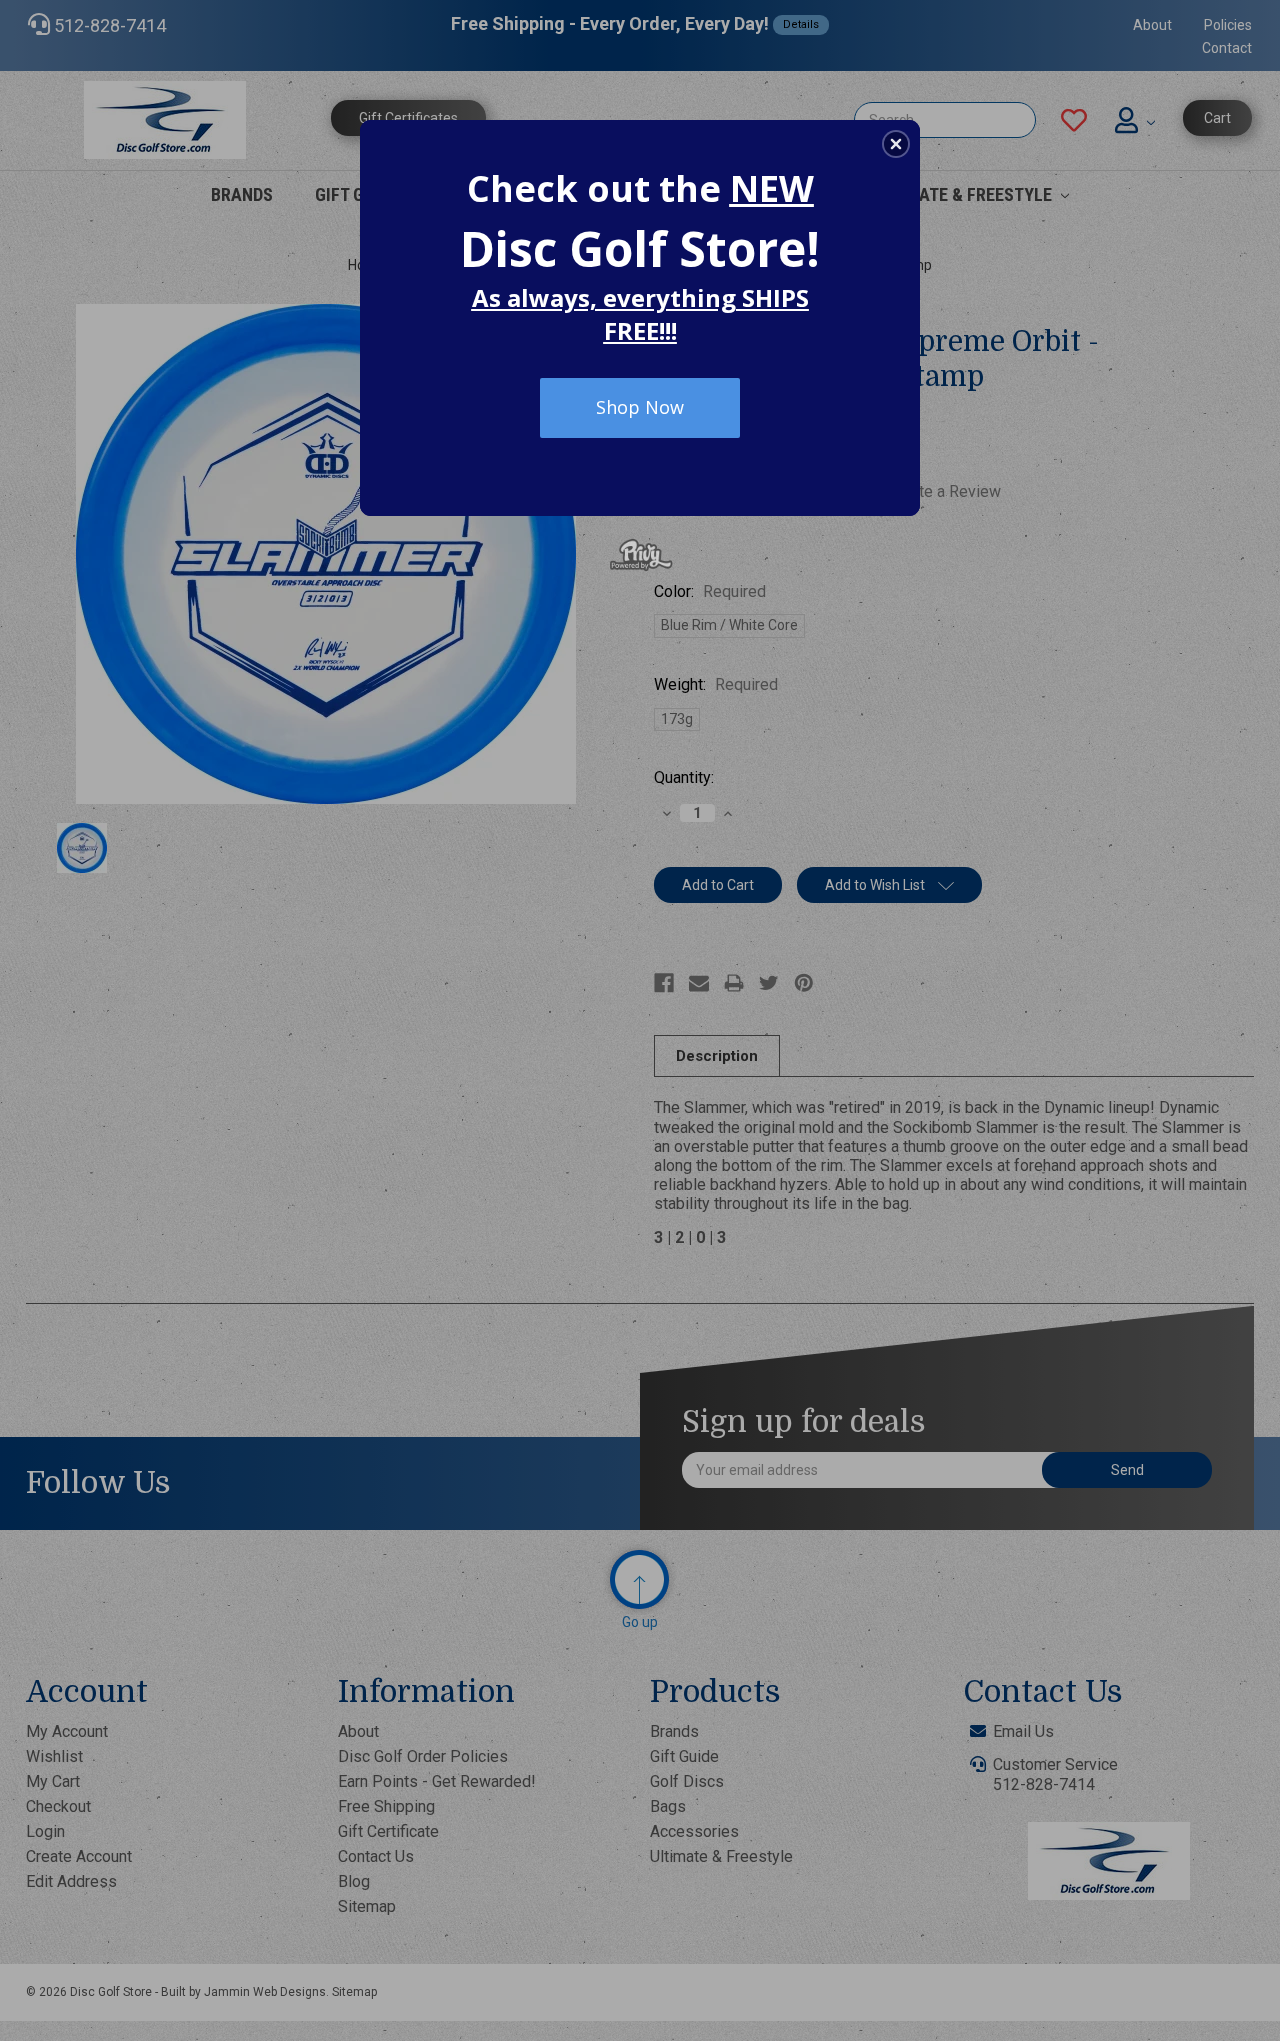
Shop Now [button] (640, 407)
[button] (896, 144)
